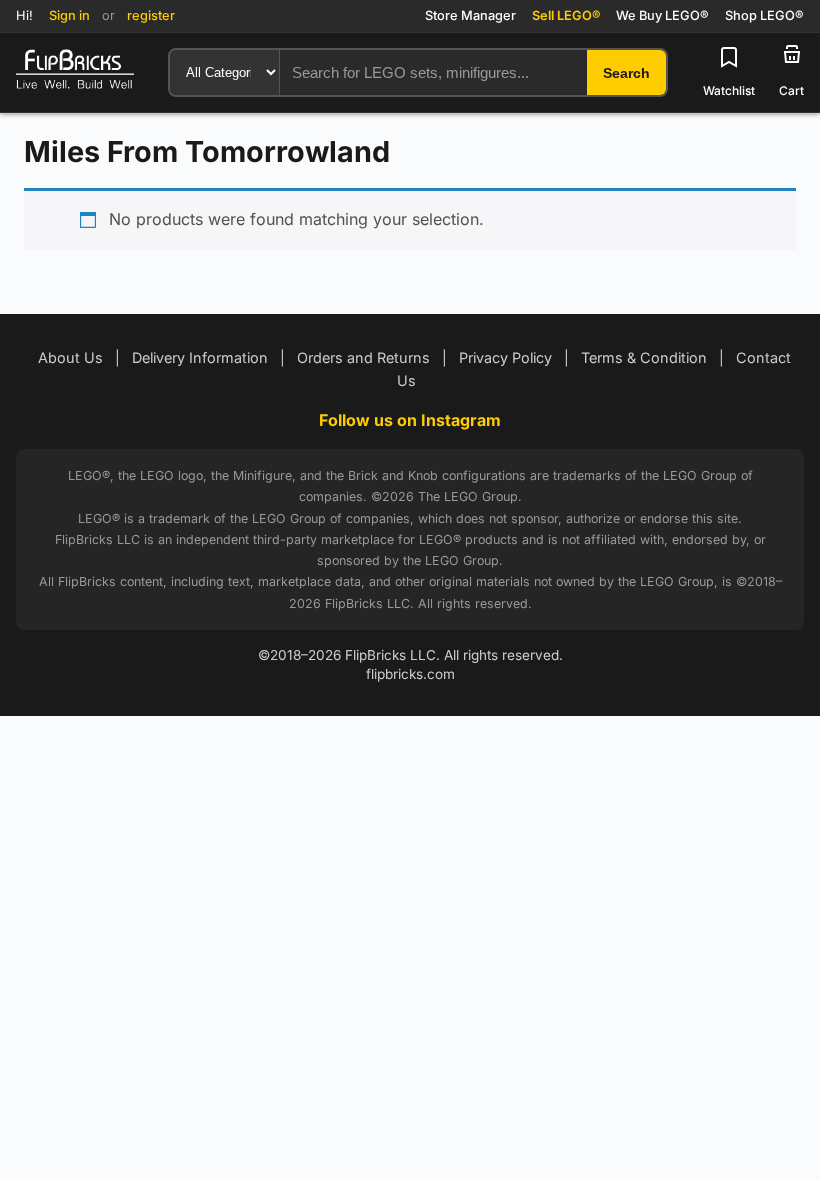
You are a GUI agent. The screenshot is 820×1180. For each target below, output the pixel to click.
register (151, 15)
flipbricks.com (410, 674)
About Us (70, 357)
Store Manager (470, 15)
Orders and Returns (363, 357)
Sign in (69, 15)
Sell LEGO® (566, 15)
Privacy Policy (505, 357)
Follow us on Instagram (410, 420)
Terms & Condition (644, 357)
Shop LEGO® (764, 15)
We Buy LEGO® (662, 15)
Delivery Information (200, 357)
